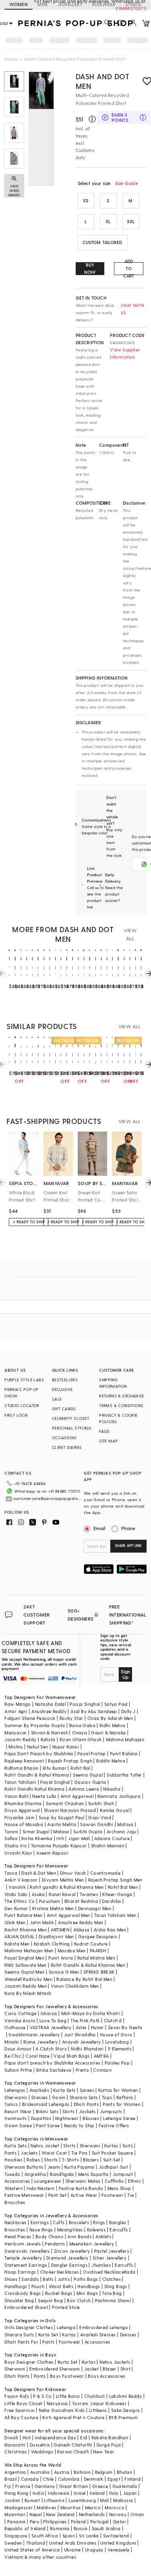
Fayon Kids (17, 2396)
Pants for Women (122, 2104)
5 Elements (120, 2049)
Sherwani (90, 2146)
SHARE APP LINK (128, 1546)
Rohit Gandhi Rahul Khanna (34, 1789)
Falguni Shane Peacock (30, 1718)
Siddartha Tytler (124, 1775)
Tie (130, 2195)
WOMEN (19, 4)
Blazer (109, 2369)
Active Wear (84, 2195)
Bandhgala (62, 2174)
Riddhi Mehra (111, 1761)
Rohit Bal (80, 1768)
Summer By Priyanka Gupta (35, 1725)
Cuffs (59, 2222)
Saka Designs (126, 2410)
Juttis (64, 2279)
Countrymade (105, 1873)
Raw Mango (18, 1704)
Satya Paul (116, 1704)
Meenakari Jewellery (92, 2244)
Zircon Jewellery (72, 2251)
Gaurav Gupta (90, 1782)
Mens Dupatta (93, 2174)
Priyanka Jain (19, 1817)
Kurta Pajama (80, 2167)
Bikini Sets (47, 2111)
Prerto (82, 2070)
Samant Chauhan (65, 1803)
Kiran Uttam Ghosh (81, 1739)
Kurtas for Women (118, 2090)
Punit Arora (61, 1958)
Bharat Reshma (81, 1901)
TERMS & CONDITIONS (121, 1405)
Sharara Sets (84, 2097)
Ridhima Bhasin (22, 1768)
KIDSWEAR (104, 4)
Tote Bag (112, 2293)
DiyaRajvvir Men (56, 1936)
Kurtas (111, 2146)
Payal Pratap (92, 1753)
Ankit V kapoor (21, 1880)
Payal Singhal (55, 1782)
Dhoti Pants (86, 2104)
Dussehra (40, 2445)
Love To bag (53, 2020)
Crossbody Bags (23, 2293)
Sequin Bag (50, 2300)
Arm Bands (79, 2236)
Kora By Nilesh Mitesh (28, 1993)
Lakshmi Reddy (126, 2396)
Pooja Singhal (85, 1704)
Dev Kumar (16, 1908)
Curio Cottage (20, 2013)
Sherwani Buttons (24, 2167)
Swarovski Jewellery (27, 2251)
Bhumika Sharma (23, 1803)
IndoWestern (40, 2188)
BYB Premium (123, 2417)
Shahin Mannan (108, 1846)
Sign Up (126, 1674)
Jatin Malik (42, 1922)
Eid (84, 2437)
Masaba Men (72, 1950)
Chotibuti (95, 2396)
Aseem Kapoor (52, 1853)
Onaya (80, 1733)
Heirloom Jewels (23, 2244)
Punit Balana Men (23, 1915)
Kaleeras (96, 2230)
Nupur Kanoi (66, 1747)
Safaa (11, 1838)
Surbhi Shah (101, 1803)
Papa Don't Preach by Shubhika (39, 1753)
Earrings (40, 2222)
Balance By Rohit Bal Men (84, 1979)
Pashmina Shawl (113, 2300)
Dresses (40, 2097)
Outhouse (15, 2027)
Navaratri (15, 2445)
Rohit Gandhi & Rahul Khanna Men (88, 1965)
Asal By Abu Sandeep (94, 1711)
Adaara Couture (112, 1838)
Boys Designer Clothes (29, 2362)
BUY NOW (90, 268)
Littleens (98, 2410)
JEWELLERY (70, 4)
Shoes (11, 2279)
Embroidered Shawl (26, 2307)
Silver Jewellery (110, 2258)
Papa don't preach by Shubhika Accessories (52, 2063)
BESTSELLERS (65, 1380)
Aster (81, 2027)
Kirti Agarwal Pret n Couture (73, 2417)
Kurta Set (48, 2335)
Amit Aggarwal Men (68, 1915)
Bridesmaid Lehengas (46, 2104)
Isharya (49, 2013)
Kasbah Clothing (52, 1944)
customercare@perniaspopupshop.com (48, 1498)
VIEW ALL (130, 934)
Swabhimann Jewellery (34, 2035)
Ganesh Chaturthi (73, 2445)
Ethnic (135, 2181)
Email (99, 1528)
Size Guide (126, 183)
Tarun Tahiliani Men (115, 1915)
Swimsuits (16, 2118)
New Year (103, 2452)
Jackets (87, 2111)
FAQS (104, 1431)
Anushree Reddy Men (81, 1922)
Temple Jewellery (23, 2258)
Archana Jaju (121, 1831)
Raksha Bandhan (110, 2437)
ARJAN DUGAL (19, 1936)
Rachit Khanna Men (26, 1930)
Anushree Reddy (49, 1711)
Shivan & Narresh (50, 1733)
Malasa (61, 1831)
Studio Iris (16, 1846)
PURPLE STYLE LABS (24, 1380)
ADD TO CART (129, 269)
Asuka (38, 1894)
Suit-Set (112, 2160)
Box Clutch (79, 2300)
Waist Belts (61, 2286)
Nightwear (67, 2118)
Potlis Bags (86, 2279)
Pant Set (57, 2195)
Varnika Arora (20, 2020)
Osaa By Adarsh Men (110, 1718)
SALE (57, 1399)
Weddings (42, 2452)
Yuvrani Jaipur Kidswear (99, 2403)
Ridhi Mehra (112, 1725)
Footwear (112, 2195)
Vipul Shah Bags (71, 2056)
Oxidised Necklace (103, 2272)
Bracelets (79, 2222)
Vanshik (17, 1887)
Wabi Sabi (16, 1894)
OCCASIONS (64, 1438)
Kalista (48, 1739)
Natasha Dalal (50, 1704)
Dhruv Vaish (73, 1873)
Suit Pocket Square (112, 2153)
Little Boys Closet (23, 2403)
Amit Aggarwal (77, 1796)
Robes (33, 2160)
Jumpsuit (123, 2174)
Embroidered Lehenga (104, 2327)
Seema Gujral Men (24, 1972)
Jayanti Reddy (20, 1739)
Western (13, 2188)
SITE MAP (108, 1441)
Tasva (11, 1873)
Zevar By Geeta (125, 2027)
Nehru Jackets (115, 2362)
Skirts (68, 2111)
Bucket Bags (59, 2293)
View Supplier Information (125, 353)
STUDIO (133, 4)
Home (11, 59)
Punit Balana (124, 1753)
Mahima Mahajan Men (29, 1950)
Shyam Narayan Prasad (70, 1810)
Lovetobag (117, 2042)
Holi (27, 2437)
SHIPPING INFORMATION (113, 1383)
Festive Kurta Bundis (81, 2188)
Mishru (16, 1747)
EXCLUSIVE (62, 1389)
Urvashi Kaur (18, 1853)
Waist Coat (54, 2153)
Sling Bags (116, 2286)
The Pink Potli (85, 2020)
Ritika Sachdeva (54, 2070)
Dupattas (41, 2118)
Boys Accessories (107, 2376)
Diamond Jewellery (67, 2258)
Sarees (87, 2090)
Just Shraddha (80, 2035)
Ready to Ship (79, 2125)
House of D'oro (116, 2035)
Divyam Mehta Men (63, 1880)
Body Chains (49, 2236)
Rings (99, 2222)
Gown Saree (18, 2125)
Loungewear (48, 2181)
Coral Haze (37, 2056)
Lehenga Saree (119, 2118)
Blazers (91, 2160)
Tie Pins (80, 2153)
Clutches (112, 2279)
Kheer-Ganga (117, 1894)
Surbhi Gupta (88, 1831)
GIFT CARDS (64, 1409)
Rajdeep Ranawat (24, 1761)
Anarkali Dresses (98, 2335)
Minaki (12, 2042)
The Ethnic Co (20, 1901)
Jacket (91, 2369)
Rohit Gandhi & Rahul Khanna (37, 1775)
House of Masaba (24, 1824)
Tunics (11, 2104)
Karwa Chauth (73, 2452)
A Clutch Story (51, 2049)
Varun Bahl (16, 1796)
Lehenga (66, 2327)
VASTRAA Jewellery (51, 2027)
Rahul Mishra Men (96, 1958)
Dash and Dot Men (103, 81)
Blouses (91, 2118)
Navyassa (57, 2403)
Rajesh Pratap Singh (70, 1761)
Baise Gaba (82, 1725)
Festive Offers (114, 2125)
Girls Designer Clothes (29, 2327)
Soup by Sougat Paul (62, 1817)
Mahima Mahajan (125, 1739)
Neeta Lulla (44, 1796)
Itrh (60, 1838)
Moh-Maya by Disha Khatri (91, 2013)
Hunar (97, 2027)
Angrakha (35, 2174)
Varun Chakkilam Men (75, 1986)
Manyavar (16, 1733)
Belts (48, 2279)
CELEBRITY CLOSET (70, 1418)
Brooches (15, 2202)
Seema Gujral (88, 1775)
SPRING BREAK (99, 1972)
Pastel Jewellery (112, 2251)
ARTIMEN (60, 1930)
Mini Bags (87, 2293)
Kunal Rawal (62, 1894)
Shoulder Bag (19, 2300)
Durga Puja (109, 2445)
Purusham (50, 1901)
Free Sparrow (20, 2410)
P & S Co (42, 2396)
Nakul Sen (38, 1747)
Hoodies (13, 2160)
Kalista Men (17, 1944)
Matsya (125, 1824)
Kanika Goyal (115, 1810)
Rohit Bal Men (123, 1887)
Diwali (11, 2437)
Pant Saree (48, 2125)
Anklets (103, 2236)
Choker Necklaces (60, 2272)
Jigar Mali (79, 1838)
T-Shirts (70, 2160)
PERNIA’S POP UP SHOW (21, 1393)
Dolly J (128, 1711)
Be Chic (13, 2056)
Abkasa (81, 1930)
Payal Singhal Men (24, 1958)
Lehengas (15, 2090)
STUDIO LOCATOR (22, 1405)
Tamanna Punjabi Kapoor (59, 1846)
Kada (130, 2272)
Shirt (125, 2369)
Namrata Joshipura (119, 1796)
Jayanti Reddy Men (26, 1986)
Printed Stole (66, 2307)
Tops (107, 2097)
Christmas (16, 2452)
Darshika (111, 1901)
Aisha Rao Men (110, 1930)
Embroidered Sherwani (55, 2369)
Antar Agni (16, 1711)
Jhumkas (101, 2265)
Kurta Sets (64, 2090)
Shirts (69, 2146)
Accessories (17, 2181)
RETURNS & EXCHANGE (121, 1396)
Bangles (118, 2222)
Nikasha (112, 1789)
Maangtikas (70, 2230)
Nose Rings (41, 2230)
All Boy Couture (21, 2417)
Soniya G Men (64, 1972)
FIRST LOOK (16, 1415)
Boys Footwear (67, 2376)
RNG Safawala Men (25, 1965)
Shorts (51, 2160)
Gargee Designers (98, 1936)
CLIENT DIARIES (67, 1447)
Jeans (54, 2167)
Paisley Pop (117, 2063)
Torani (11, 1831)
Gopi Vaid (100, 1817)
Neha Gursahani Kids (62, 2410)
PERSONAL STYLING (72, 1428)
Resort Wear (18, 2111)
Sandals (30, 2279)
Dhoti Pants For (21, 2342)
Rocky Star (71, 1718)
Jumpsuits (111, 2111)
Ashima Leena (84, 1789)
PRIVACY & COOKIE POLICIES (118, 1418)
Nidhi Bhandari (87, 2049)
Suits (128, 2146)
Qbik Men (15, 1922)
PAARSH (98, 1950)
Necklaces (16, 2222)
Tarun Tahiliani (20, 1782)
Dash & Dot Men (39, 1873)
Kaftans (125, 2097)
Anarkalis (39, 2090)
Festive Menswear (24, 2195)
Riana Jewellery (41, 2042)
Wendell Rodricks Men (28, 1979)
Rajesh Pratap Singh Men (115, 1880)
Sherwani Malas (83, 2181)
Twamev (89, 1894)
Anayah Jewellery (81, 2042)
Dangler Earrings (69, 2265)
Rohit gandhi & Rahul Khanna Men (67, 1887)
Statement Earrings (26, 2265)
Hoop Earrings (20, 2272)
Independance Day (56, 2437)
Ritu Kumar (55, 1768)
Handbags (16, 2286)
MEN (42, 4)
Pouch (38, 2286)
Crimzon (102, 2070)
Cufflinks (114, 2181)
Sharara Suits (19, 2335)
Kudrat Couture (91, 1944)
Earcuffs (119, 2230)
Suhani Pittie (18, 2070)
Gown (59, 2097)
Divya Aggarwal (22, 1810)
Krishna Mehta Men (53, 1908)
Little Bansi (68, 2396)
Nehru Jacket (45, 2146)
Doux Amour (18, 2049)
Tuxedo (12, 2174)
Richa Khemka (37, 1838)
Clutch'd (113, 2020)
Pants (10, 2153)
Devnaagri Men (95, 1908)
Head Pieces (18, 2236)
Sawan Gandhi (97, 1824)
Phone (128, 1528)
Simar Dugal (36, 1831)
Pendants (55, 2244)
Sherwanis (16, 2097)
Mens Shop (119, 2188)
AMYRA (101, 2056)
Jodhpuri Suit (113, 2167)
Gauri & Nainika (108, 1733)
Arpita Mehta (62, 1824)
